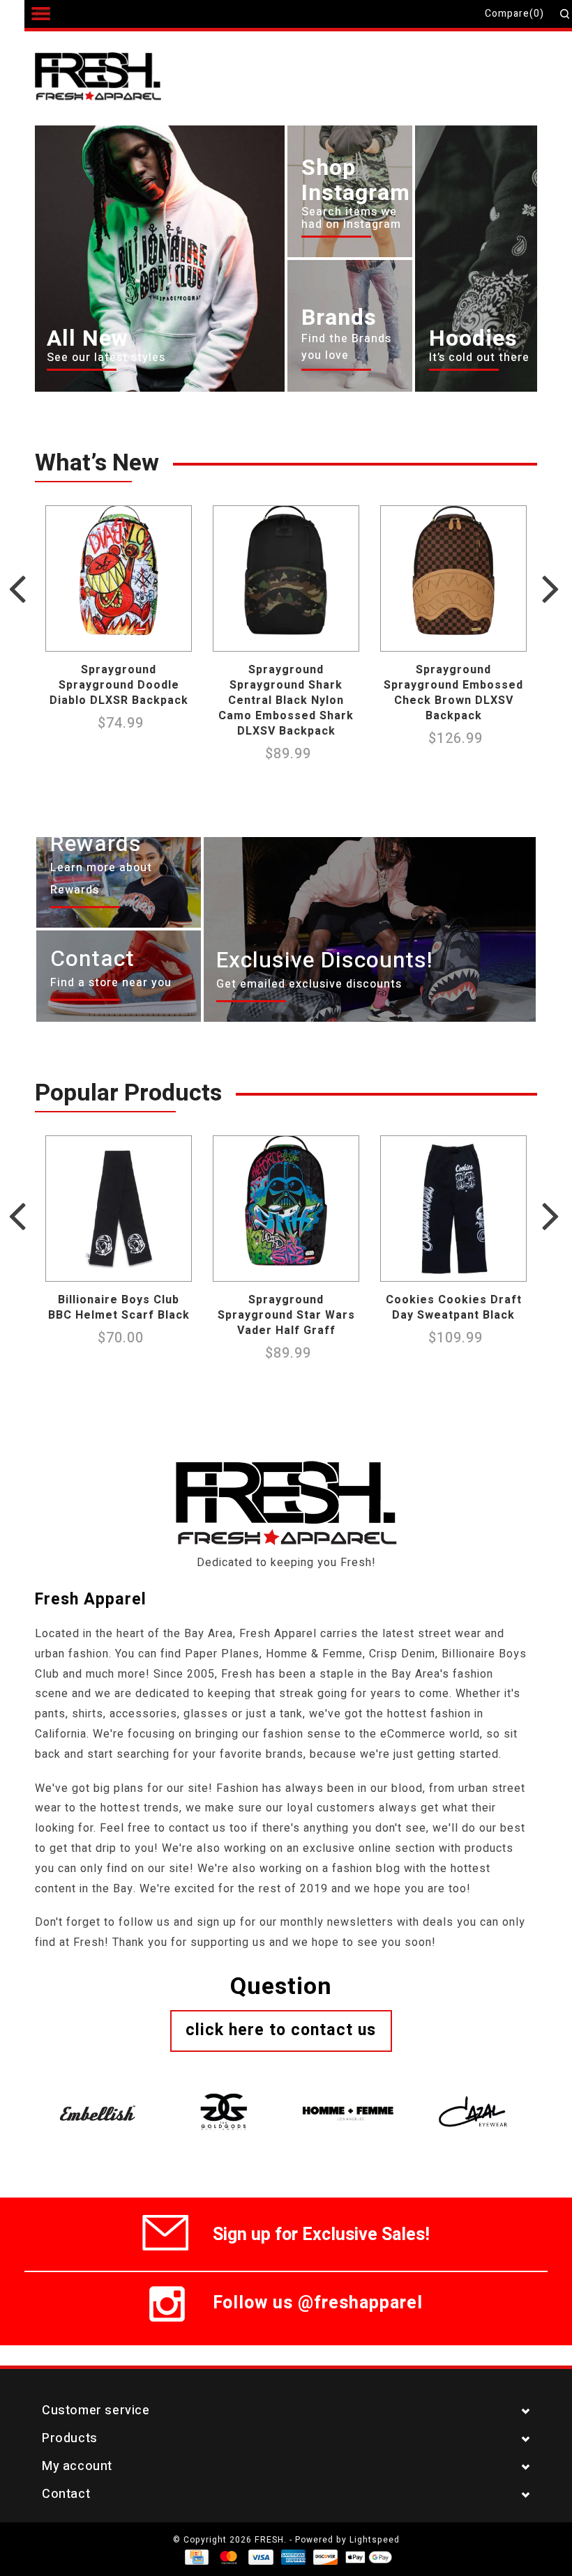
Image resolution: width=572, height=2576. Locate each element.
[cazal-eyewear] (474, 2096)
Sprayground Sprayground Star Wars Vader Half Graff (286, 1315)
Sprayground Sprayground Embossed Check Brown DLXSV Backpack (453, 693)
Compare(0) (514, 14)
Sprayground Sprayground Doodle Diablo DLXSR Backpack (119, 685)
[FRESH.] (119, 78)
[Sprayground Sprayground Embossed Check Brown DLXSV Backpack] (453, 578)
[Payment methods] (196, 2556)
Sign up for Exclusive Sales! (321, 2232)
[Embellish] (98, 2096)
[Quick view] (177, 637)
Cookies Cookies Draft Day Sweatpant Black (454, 1308)
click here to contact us (281, 2030)
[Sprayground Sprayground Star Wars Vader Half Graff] (286, 1209)
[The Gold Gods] (223, 2096)
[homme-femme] (349, 2096)
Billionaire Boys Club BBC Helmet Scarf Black (119, 1308)
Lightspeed (375, 2540)
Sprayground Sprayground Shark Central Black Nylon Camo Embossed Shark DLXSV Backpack (286, 700)
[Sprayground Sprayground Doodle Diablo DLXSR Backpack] (119, 578)
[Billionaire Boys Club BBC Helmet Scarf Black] (119, 1209)
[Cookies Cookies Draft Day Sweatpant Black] (453, 1209)
